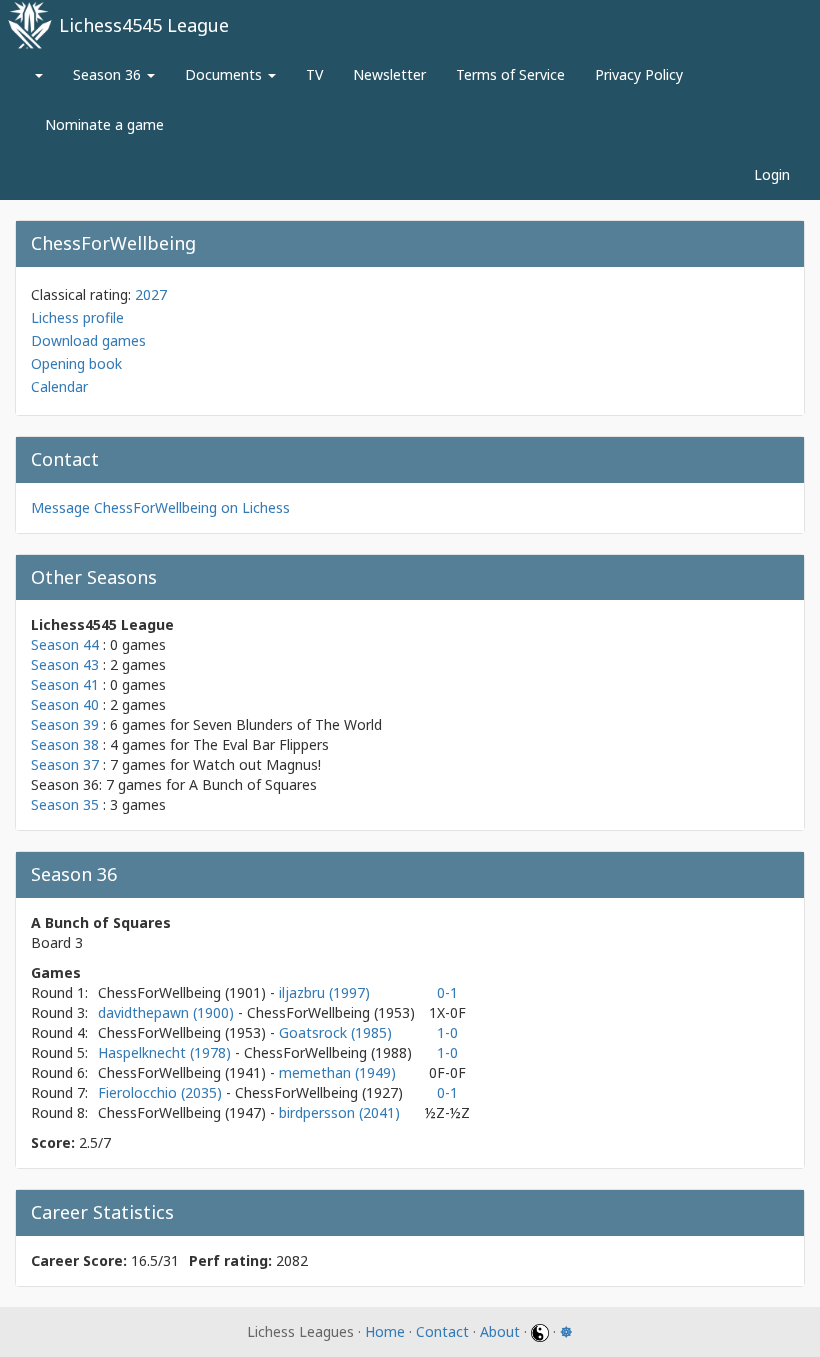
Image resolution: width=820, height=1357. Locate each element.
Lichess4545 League (144, 25)
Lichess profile (77, 317)
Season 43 (65, 664)
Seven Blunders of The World (287, 724)
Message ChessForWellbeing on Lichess (160, 507)
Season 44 (65, 644)
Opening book (76, 363)
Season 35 (65, 804)
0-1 (447, 992)
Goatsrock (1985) (335, 1032)
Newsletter (389, 74)
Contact (442, 1331)
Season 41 (65, 684)
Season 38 (65, 744)
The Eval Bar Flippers (261, 744)
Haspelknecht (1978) (166, 1052)
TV (314, 74)
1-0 (447, 1032)
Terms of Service (510, 74)
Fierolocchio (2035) (162, 1092)
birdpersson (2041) (339, 1112)
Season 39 (65, 724)
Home (385, 1331)
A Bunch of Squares (253, 784)
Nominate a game (104, 124)
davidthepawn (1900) (168, 1012)
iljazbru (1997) (324, 992)
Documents (225, 74)
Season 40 (65, 704)
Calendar (59, 386)
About (500, 1331)
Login (772, 174)
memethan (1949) (337, 1072)
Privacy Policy (639, 74)
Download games (88, 340)
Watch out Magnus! (257, 764)
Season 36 (109, 74)
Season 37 (65, 764)
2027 (151, 294)
